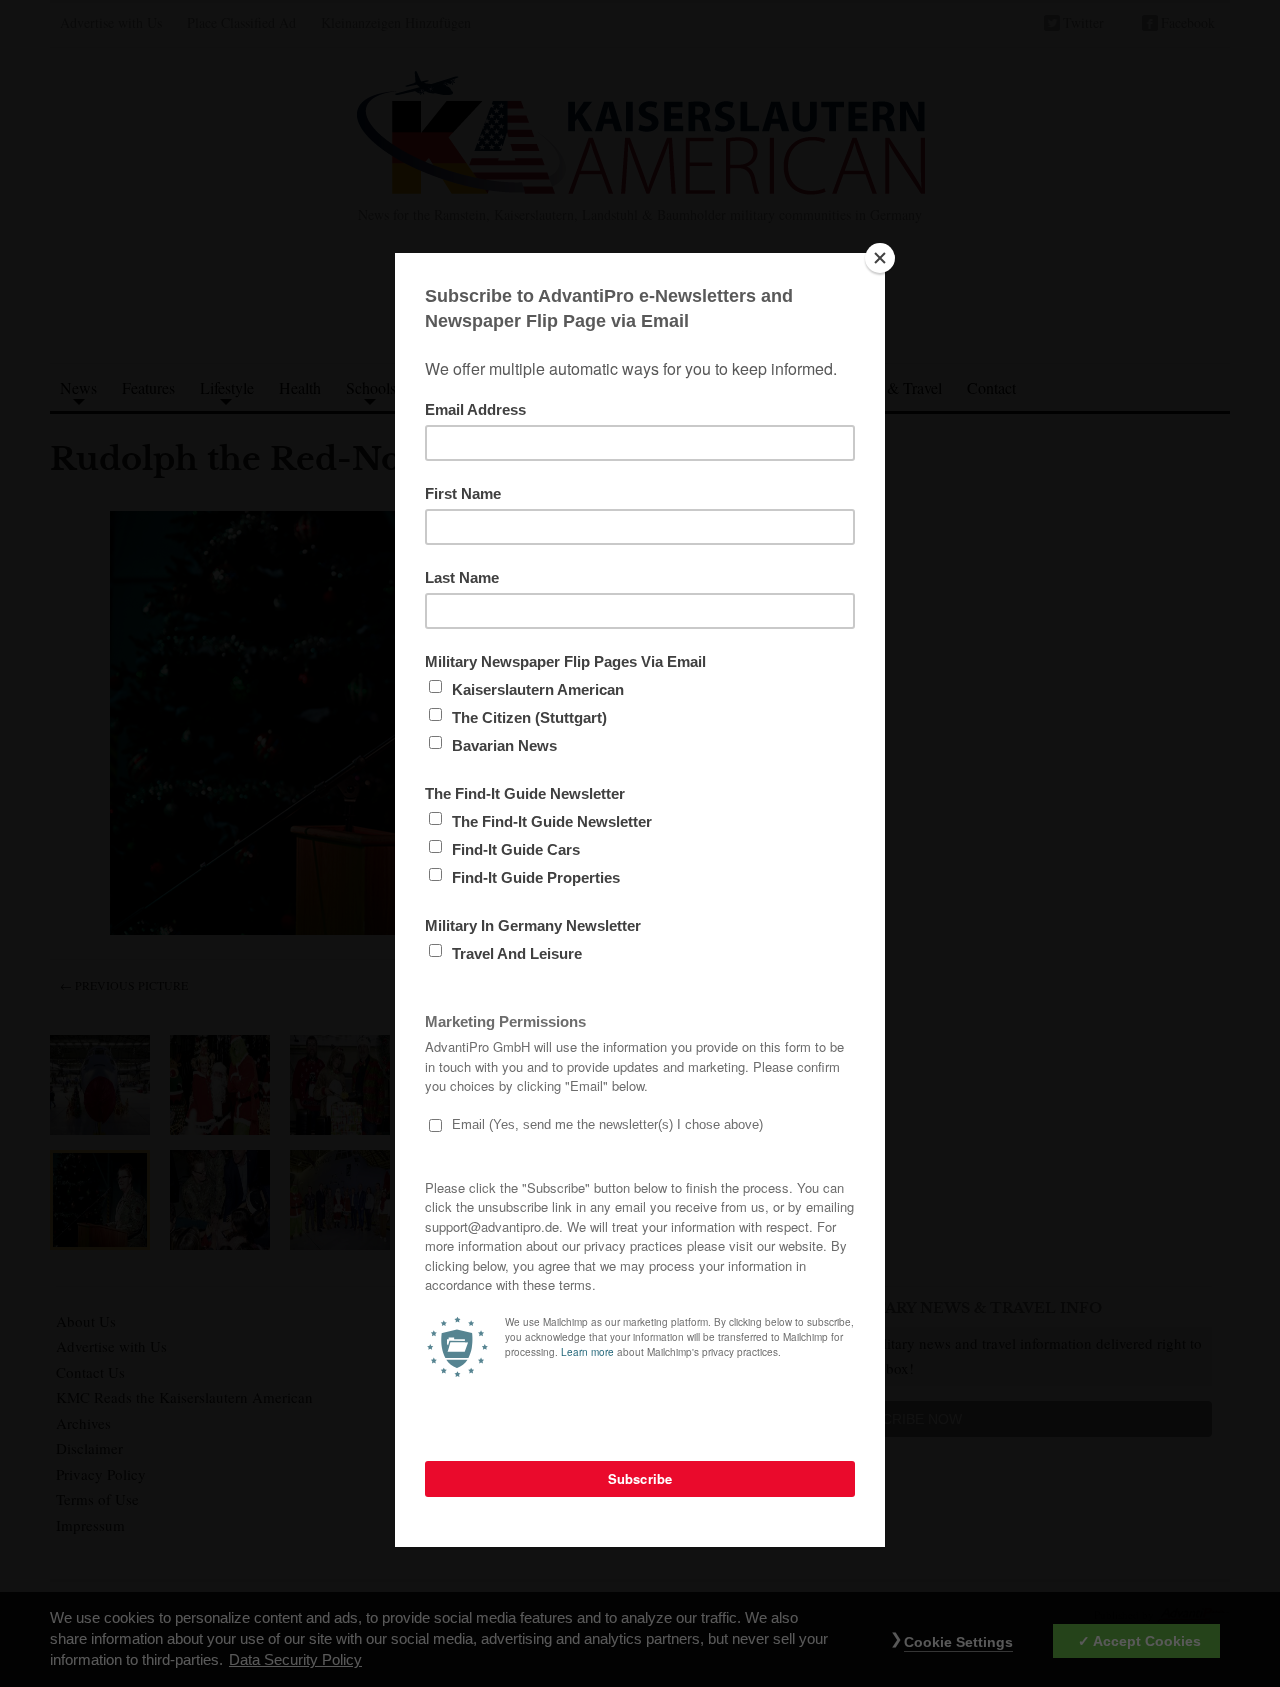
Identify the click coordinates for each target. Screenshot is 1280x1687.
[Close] (880, 258)
